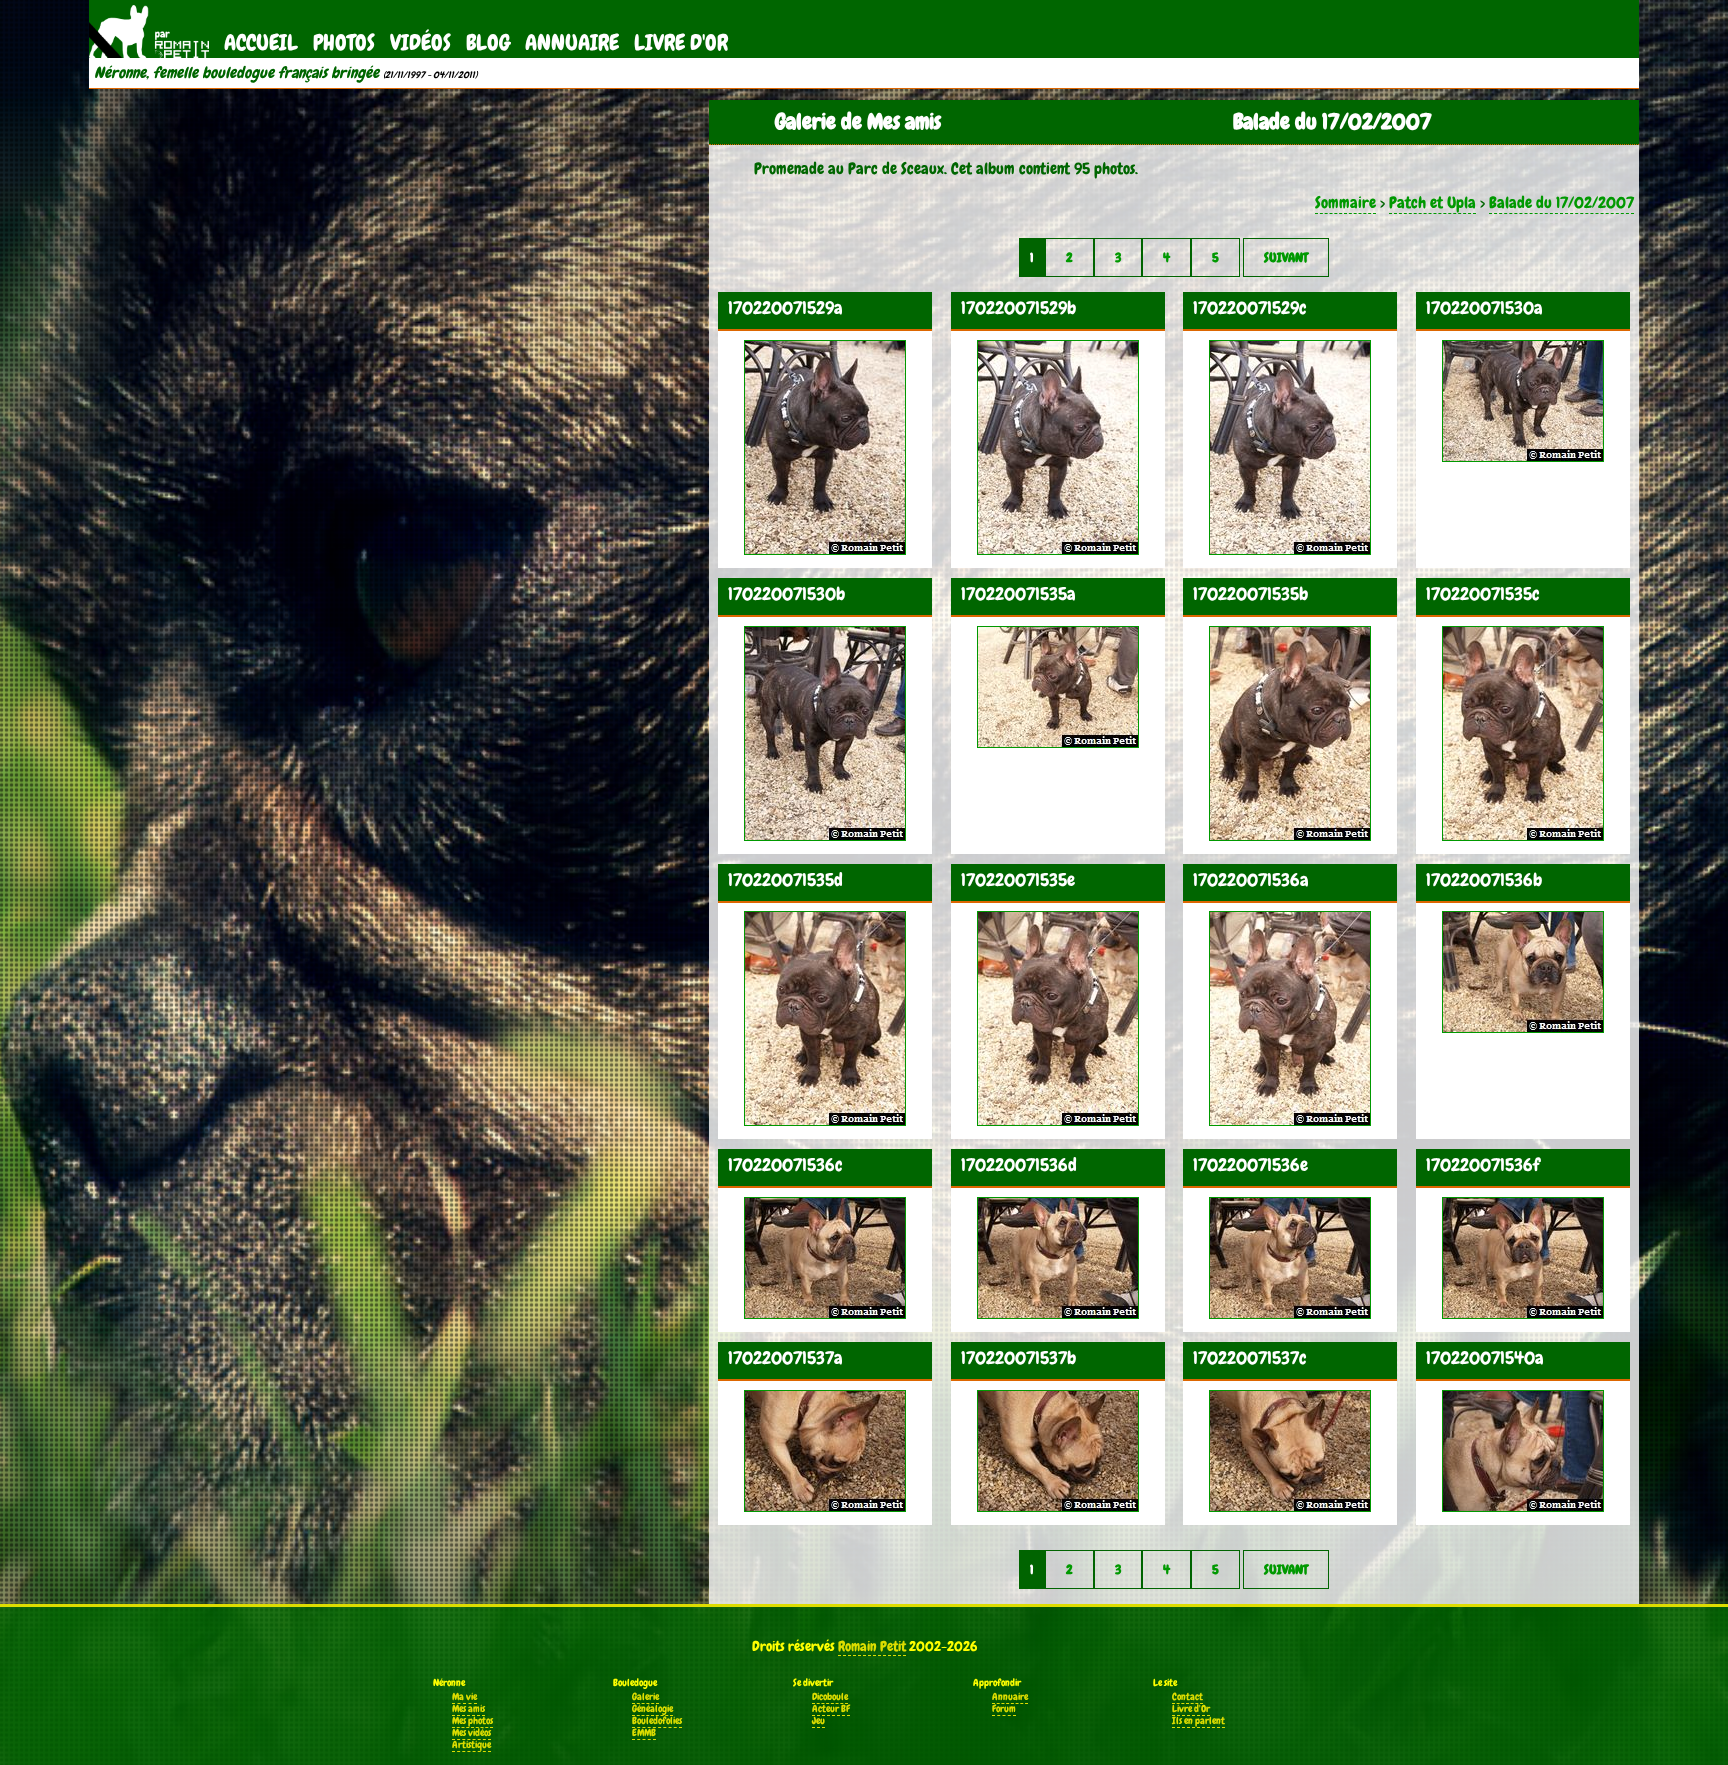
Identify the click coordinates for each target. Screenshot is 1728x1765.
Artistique (471, 1745)
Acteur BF (831, 1709)
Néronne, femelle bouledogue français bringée (236, 73)
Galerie (645, 1697)
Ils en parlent (1198, 1721)
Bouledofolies (657, 1721)
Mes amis (468, 1709)
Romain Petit (872, 1646)
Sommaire (1345, 202)
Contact (1187, 1697)
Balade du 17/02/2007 (1561, 202)
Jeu (818, 1721)
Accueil (261, 42)
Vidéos (420, 42)
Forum (1004, 1709)
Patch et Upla (1432, 202)
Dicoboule (830, 1697)
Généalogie (652, 1709)
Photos (344, 42)
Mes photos (472, 1721)
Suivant (1286, 257)
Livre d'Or (681, 42)
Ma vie (464, 1697)
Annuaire (572, 42)
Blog (488, 42)
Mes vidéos (471, 1733)
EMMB (644, 1733)
